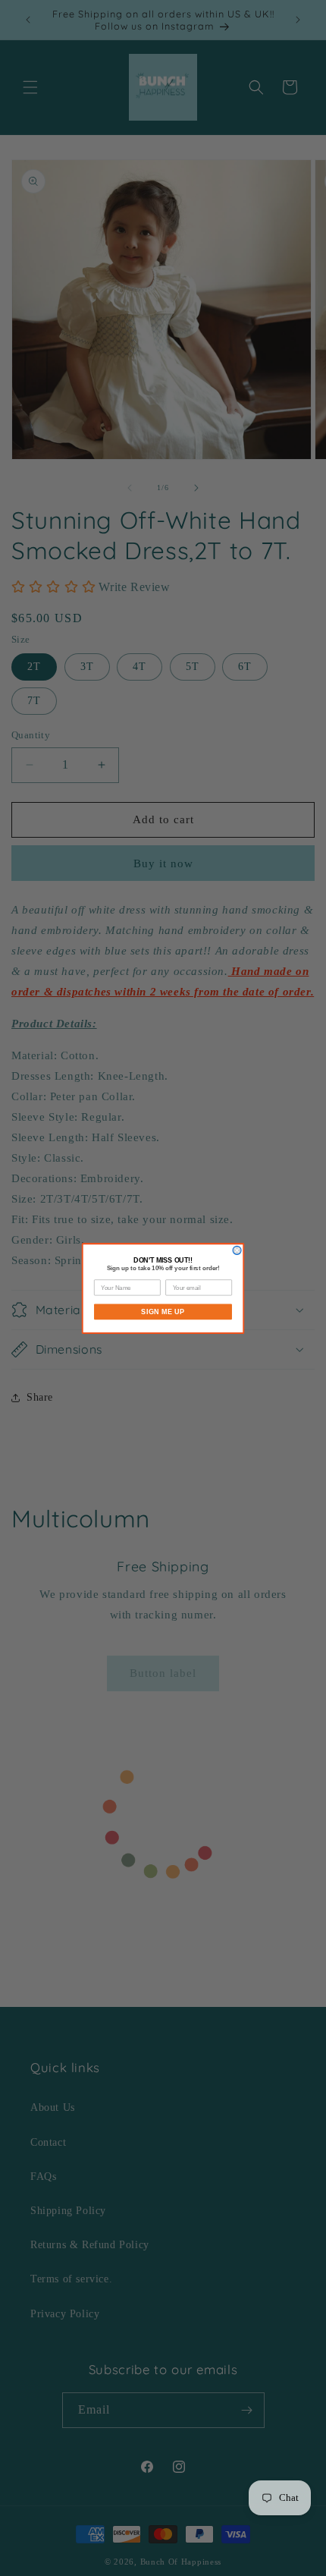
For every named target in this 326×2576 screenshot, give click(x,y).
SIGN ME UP (163, 1311)
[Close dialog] (237, 1250)
